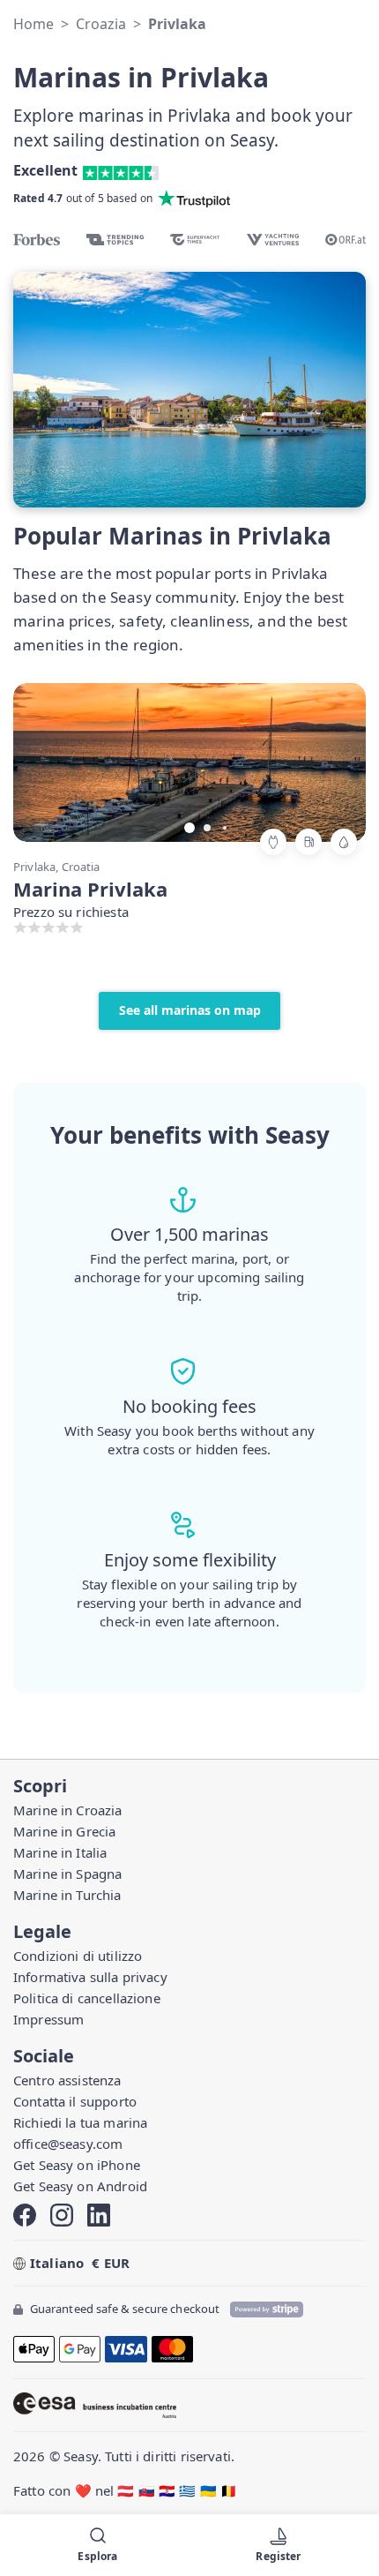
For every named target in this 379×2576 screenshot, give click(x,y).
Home (33, 24)
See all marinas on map (190, 1010)
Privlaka (177, 24)
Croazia (101, 24)
